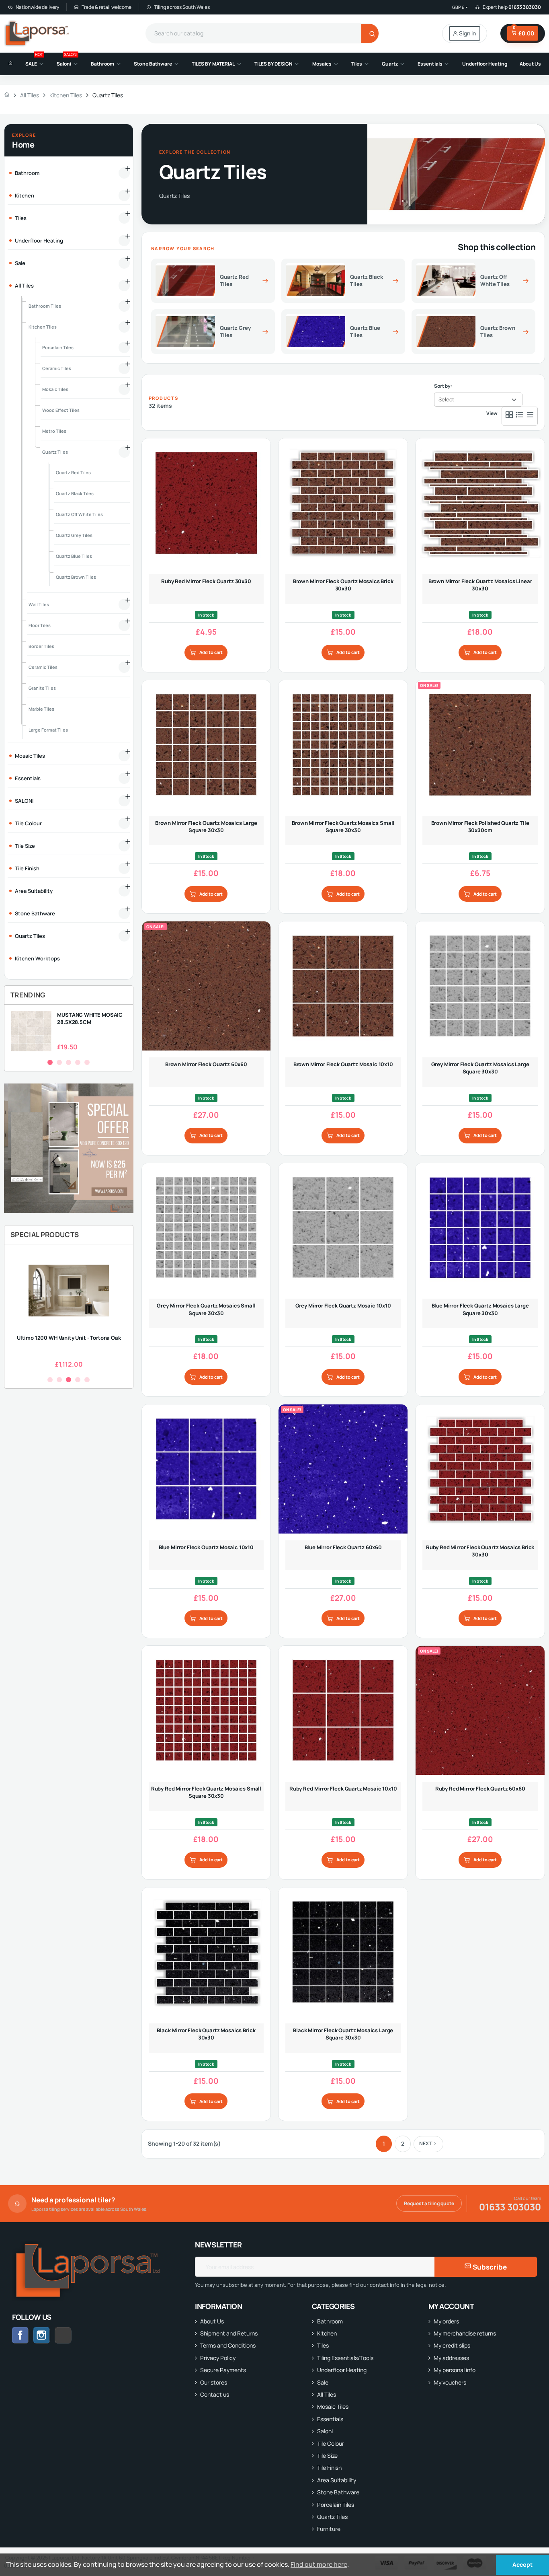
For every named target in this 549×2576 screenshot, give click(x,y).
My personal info (455, 2370)
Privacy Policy (218, 2358)
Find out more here (319, 2564)
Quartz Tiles (332, 2517)
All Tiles (327, 2394)
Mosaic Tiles (333, 2406)
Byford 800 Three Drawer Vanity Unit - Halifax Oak (109, 1341)
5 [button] (87, 1062)
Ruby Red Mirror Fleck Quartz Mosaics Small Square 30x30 (206, 1792)
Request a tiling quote (429, 2203)
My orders (446, 2321)
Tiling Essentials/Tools (345, 2358)
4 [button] (78, 1062)
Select (446, 399)
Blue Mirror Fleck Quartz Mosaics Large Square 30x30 (480, 1309)
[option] (69, 1031)
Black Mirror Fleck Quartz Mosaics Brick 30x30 (206, 2034)
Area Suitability (337, 2480)
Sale (323, 2382)
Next (426, 2143)
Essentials (330, 2419)
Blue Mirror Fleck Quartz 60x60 (343, 1547)
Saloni (325, 2431)
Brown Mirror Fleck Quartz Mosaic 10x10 (343, 1064)
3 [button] (69, 1062)
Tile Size (327, 2456)
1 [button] (50, 1062)
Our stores (214, 2382)
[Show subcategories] (124, 173)
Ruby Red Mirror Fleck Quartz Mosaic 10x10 (343, 1789)
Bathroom (330, 2321)
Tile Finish (329, 2468)
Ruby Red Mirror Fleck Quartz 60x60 (480, 1789)
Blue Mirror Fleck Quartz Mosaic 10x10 (206, 1547)
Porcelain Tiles (336, 2505)
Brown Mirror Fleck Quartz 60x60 (206, 1064)
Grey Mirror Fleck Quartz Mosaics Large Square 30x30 (480, 1068)
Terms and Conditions (228, 2345)
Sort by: (443, 386)
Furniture (329, 2529)
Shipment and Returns (229, 2333)
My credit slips (452, 2345)
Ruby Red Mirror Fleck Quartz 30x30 (206, 581)
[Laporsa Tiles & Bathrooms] (38, 33)
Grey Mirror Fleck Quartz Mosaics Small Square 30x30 (206, 1309)
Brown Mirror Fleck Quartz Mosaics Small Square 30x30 (343, 826)
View (492, 413)
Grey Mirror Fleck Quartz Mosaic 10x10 (343, 1305)
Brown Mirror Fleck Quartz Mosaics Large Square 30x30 (206, 826)
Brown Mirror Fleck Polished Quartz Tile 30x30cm (480, 826)
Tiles (323, 2345)
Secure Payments (223, 2370)
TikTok (71, 2335)
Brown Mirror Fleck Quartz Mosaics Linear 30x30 (480, 585)
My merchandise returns (465, 2333)
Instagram (42, 2335)
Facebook (20, 2335)
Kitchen (327, 2333)
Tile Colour (331, 2443)
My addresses (451, 2358)
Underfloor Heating (342, 2370)
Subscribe (489, 2267)
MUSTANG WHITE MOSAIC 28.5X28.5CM (90, 1018)
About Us (212, 2321)
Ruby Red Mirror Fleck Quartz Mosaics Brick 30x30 (480, 1551)
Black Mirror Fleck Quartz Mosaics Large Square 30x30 (343, 2034)
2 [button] (59, 1062)
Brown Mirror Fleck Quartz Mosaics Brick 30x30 (343, 585)
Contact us (215, 2394)
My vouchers (450, 2382)
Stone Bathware (338, 2492)
